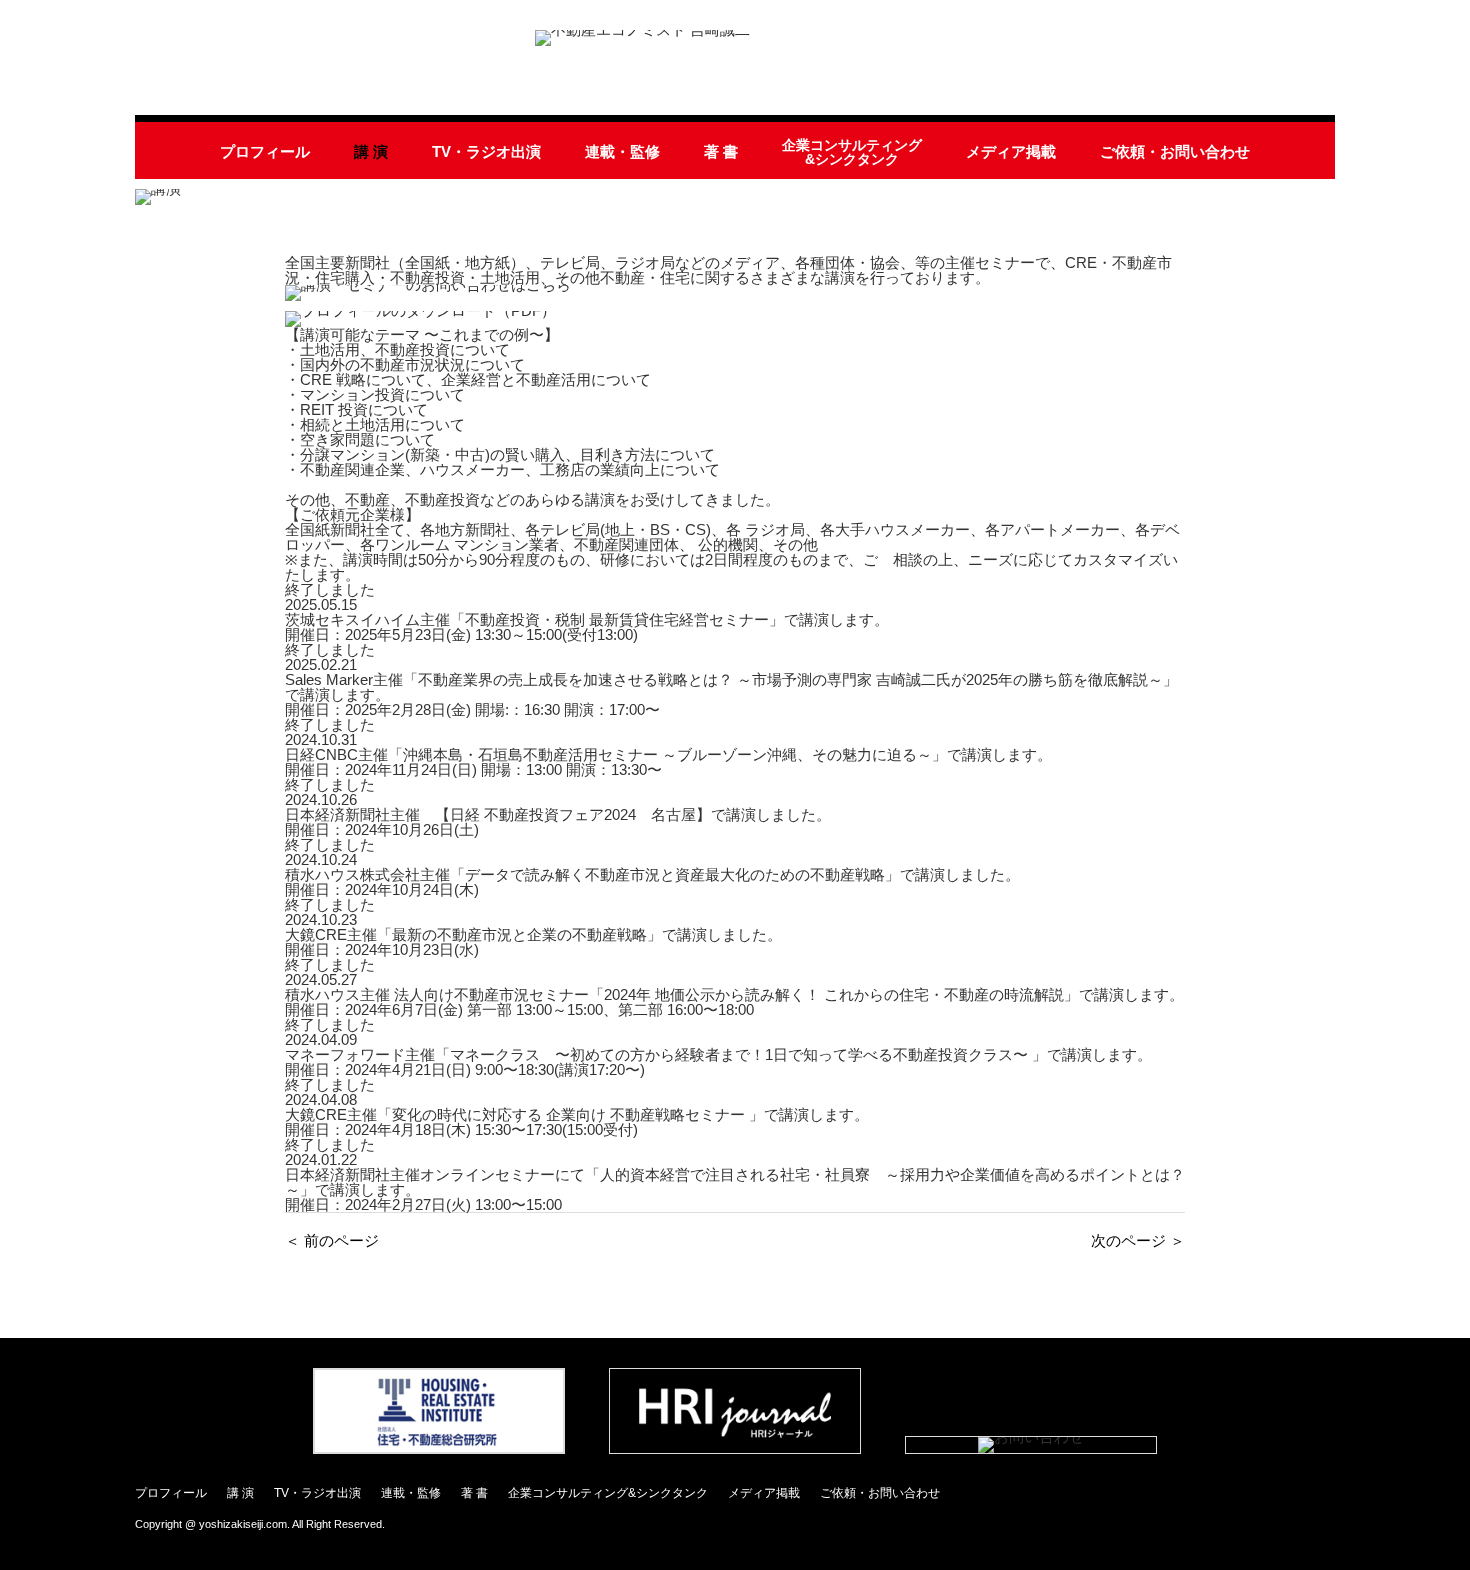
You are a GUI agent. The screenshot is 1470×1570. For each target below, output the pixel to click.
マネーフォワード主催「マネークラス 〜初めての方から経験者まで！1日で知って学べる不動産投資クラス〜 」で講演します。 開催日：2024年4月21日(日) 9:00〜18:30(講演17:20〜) (718, 1062)
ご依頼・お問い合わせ (1175, 151)
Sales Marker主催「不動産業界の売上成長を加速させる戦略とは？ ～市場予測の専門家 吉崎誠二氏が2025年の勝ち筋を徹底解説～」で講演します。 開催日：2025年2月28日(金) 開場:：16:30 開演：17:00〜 (731, 694)
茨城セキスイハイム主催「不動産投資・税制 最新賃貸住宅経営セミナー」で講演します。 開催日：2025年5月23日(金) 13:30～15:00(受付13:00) (587, 627)
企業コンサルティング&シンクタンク (852, 152)
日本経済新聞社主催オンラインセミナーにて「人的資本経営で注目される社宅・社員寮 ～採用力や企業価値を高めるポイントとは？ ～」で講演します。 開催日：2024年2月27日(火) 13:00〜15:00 (735, 1189)
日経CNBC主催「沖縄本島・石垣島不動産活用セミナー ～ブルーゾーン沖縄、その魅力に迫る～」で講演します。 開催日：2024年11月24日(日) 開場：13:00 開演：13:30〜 (668, 762)
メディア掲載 (1011, 151)
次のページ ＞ (1138, 1240)
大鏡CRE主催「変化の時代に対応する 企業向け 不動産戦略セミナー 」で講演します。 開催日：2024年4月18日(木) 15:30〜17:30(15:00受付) (577, 1122)
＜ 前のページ (332, 1240)
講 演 (371, 151)
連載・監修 (622, 151)
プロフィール (265, 151)
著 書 (721, 151)
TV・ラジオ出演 (486, 151)
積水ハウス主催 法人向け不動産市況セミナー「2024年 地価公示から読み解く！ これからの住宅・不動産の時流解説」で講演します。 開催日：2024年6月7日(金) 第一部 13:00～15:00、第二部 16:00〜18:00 (734, 1002)
